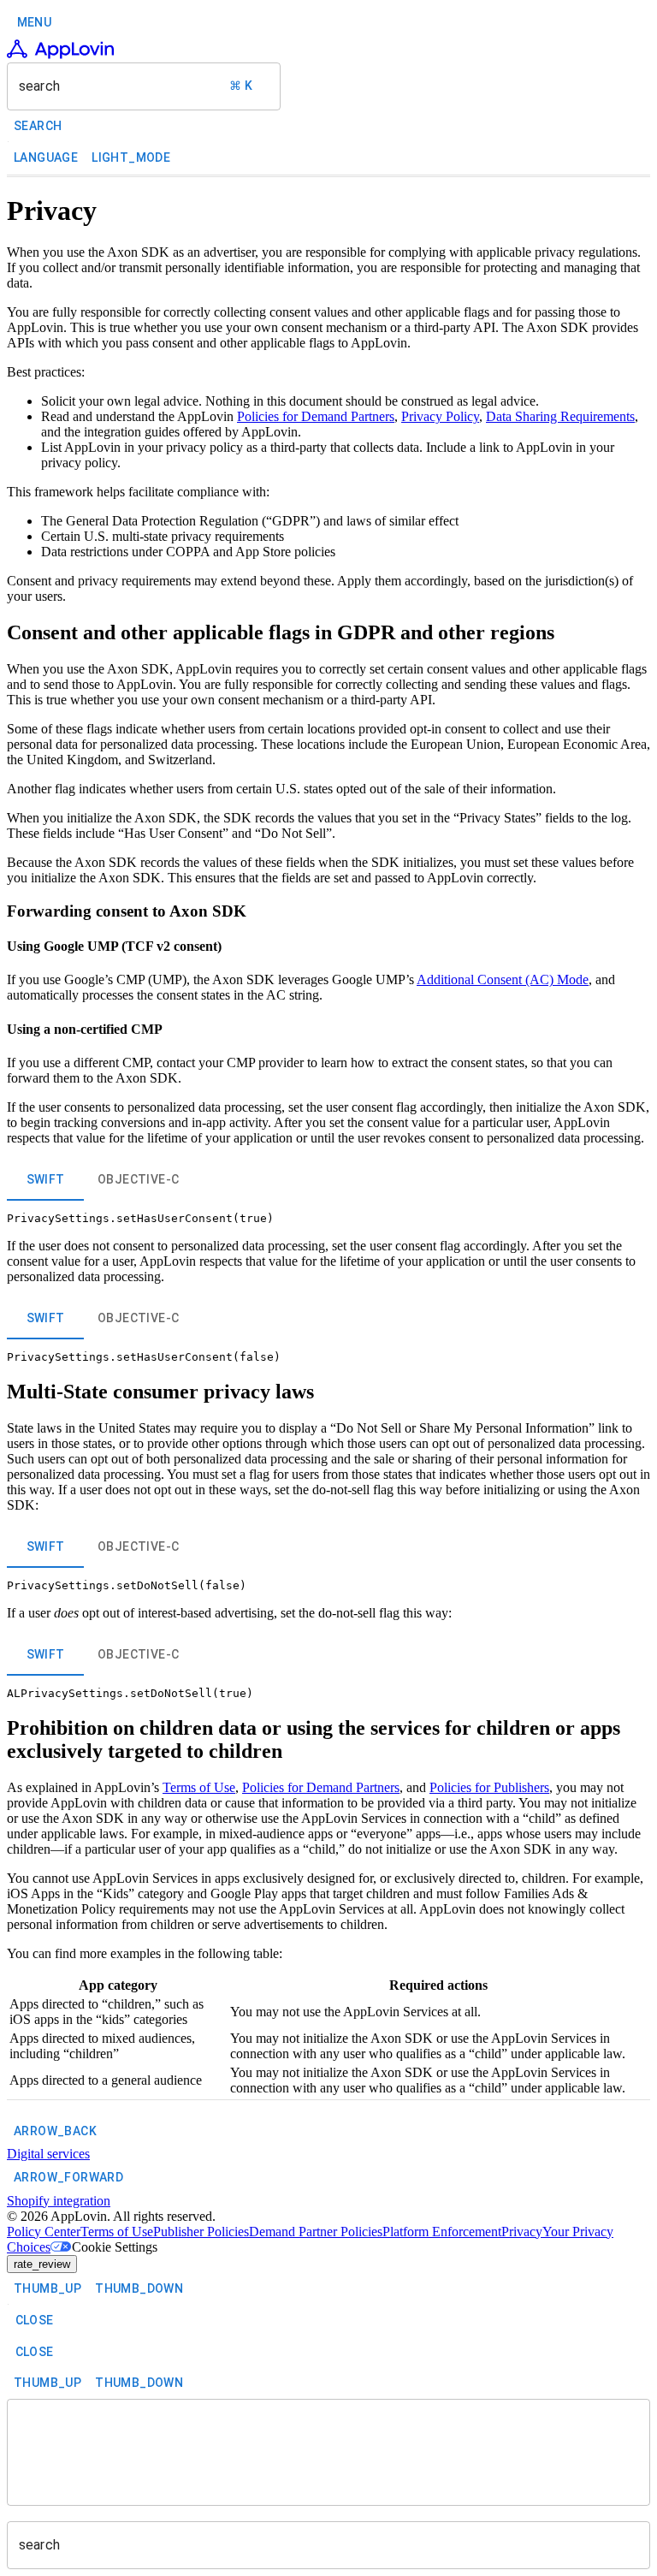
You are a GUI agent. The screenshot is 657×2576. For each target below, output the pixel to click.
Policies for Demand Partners (316, 416)
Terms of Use (199, 1787)
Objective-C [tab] (138, 1179)
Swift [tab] (46, 1179)
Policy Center (44, 2232)
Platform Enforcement (442, 2232)
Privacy (522, 2232)
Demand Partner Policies (316, 2232)
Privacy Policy (440, 416)
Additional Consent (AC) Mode (503, 979)
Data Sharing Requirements (560, 416)
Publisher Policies (201, 2232)
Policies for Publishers (489, 1787)
